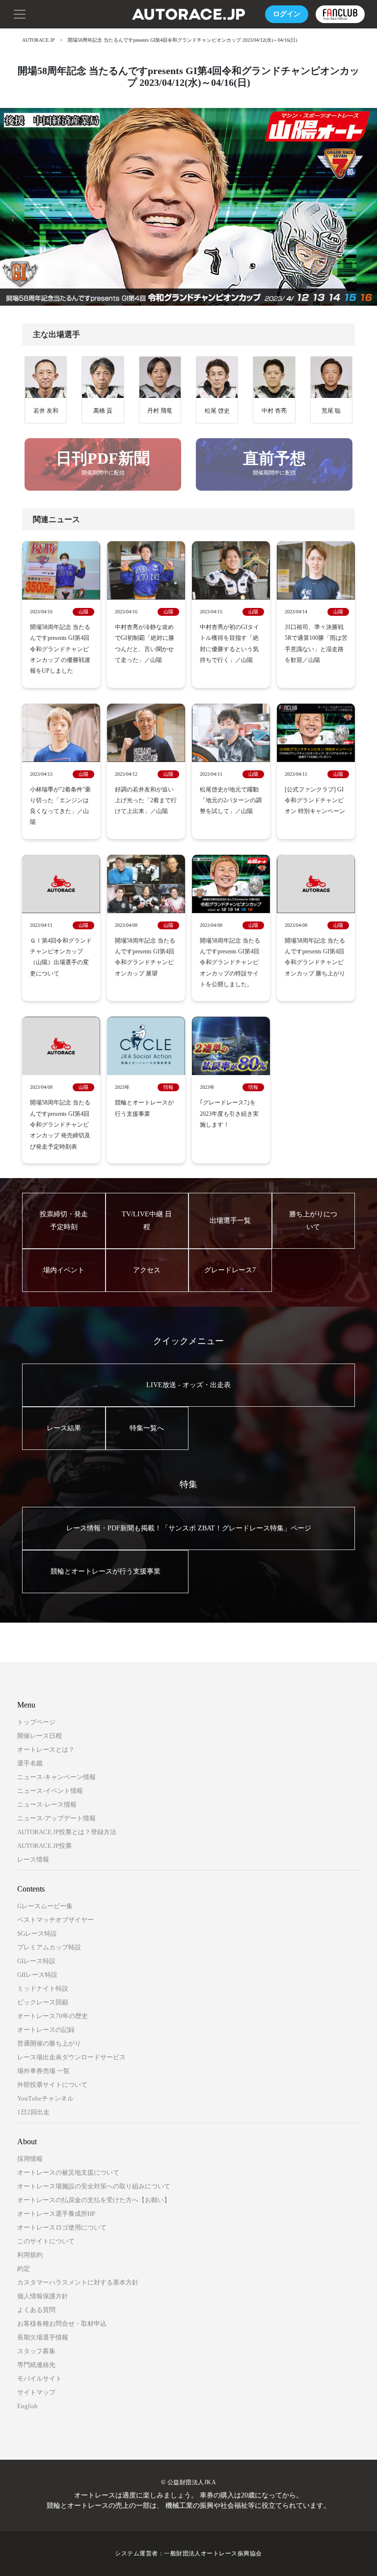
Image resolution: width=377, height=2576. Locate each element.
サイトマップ (36, 2392)
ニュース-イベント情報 (50, 1791)
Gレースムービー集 (45, 1906)
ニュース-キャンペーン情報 (56, 1777)
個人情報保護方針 (43, 2296)
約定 (24, 2269)
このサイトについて (46, 2241)
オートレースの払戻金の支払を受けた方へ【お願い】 (94, 2200)
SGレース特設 (37, 1933)
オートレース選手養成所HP (56, 2214)
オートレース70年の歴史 (53, 2016)
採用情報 (30, 2159)
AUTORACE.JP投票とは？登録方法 (67, 1832)
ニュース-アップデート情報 (56, 1818)
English (27, 2406)
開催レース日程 (40, 1736)
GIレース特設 (36, 1961)
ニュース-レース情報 (47, 1804)
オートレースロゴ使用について (62, 2227)
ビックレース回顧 (43, 2002)
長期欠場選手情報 (43, 2337)
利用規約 (30, 2255)
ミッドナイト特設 (43, 1988)
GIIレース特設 (37, 1975)
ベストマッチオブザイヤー (55, 1920)
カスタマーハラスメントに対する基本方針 (78, 2282)
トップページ (36, 1722)
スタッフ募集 (36, 2351)
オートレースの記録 (46, 2030)
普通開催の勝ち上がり (49, 2043)
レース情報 (33, 1859)
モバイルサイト (40, 2379)
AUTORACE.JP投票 (44, 1846)
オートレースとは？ (46, 1749)
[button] (20, 13)
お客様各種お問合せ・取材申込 (62, 2324)
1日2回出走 (33, 2112)
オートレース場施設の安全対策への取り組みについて (94, 2186)
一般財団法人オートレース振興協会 (213, 2553)
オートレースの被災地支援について (68, 2172)
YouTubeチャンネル (45, 2098)
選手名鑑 (30, 1763)
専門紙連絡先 (36, 2365)
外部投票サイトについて (52, 2085)
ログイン (287, 14)
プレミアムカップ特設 (49, 1947)
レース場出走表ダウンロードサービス (71, 2057)
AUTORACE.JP (39, 40)
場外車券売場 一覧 (43, 2071)
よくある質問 (36, 2310)
